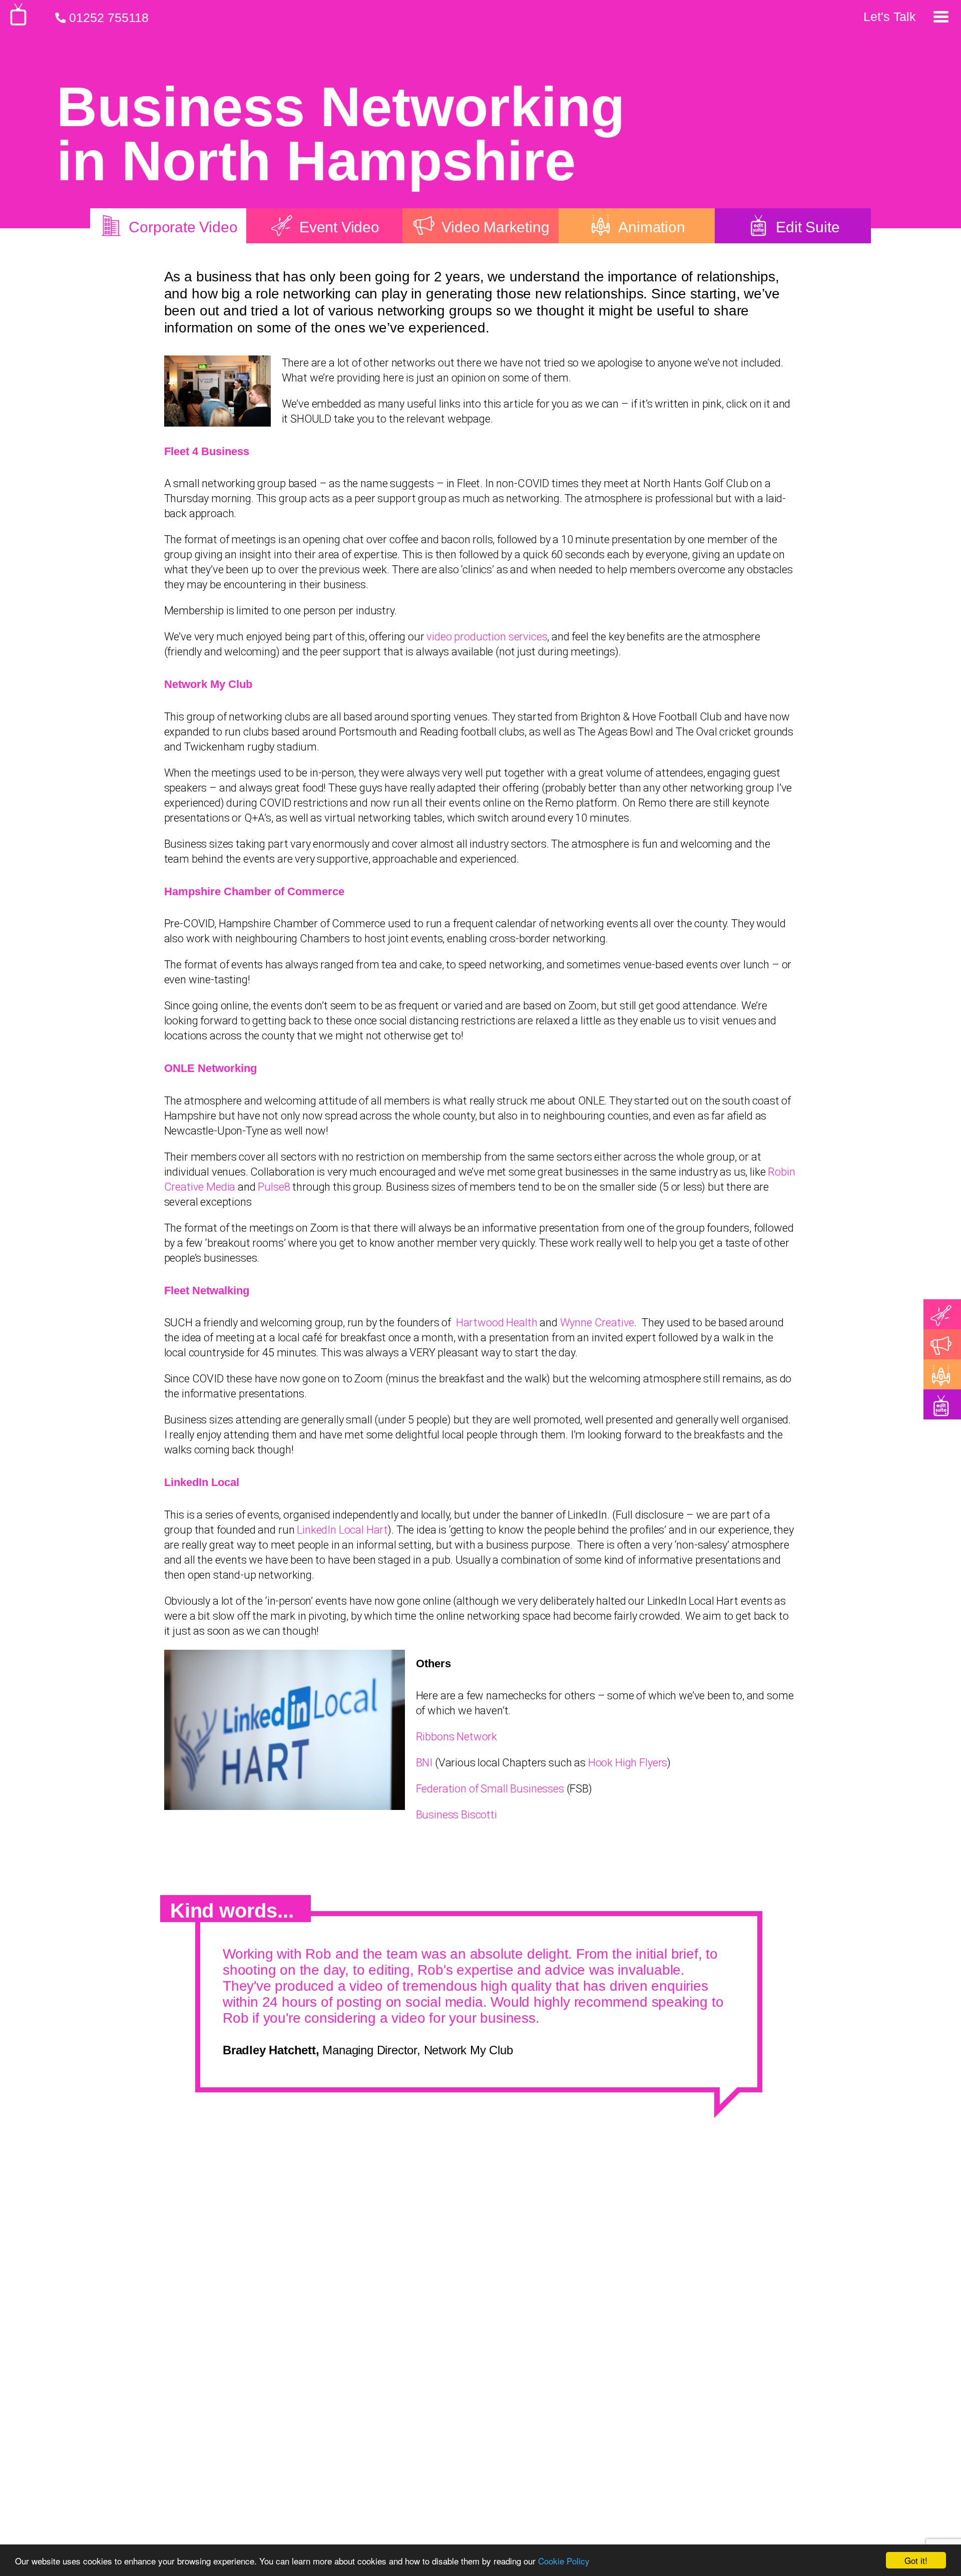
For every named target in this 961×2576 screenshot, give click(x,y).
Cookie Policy (564, 2561)
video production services (487, 637)
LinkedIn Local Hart (342, 1530)
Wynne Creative (597, 1323)
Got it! (916, 2560)
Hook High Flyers (628, 1763)
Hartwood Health (497, 1323)
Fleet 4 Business (207, 451)
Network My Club (208, 684)
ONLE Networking (210, 1068)
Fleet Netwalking (207, 1291)
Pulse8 (274, 1187)
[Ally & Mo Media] (18, 22)
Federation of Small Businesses (490, 1789)
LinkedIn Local (202, 1482)
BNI (424, 1763)
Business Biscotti (456, 1815)
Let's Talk (890, 17)
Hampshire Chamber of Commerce (254, 891)
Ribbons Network (457, 1737)
